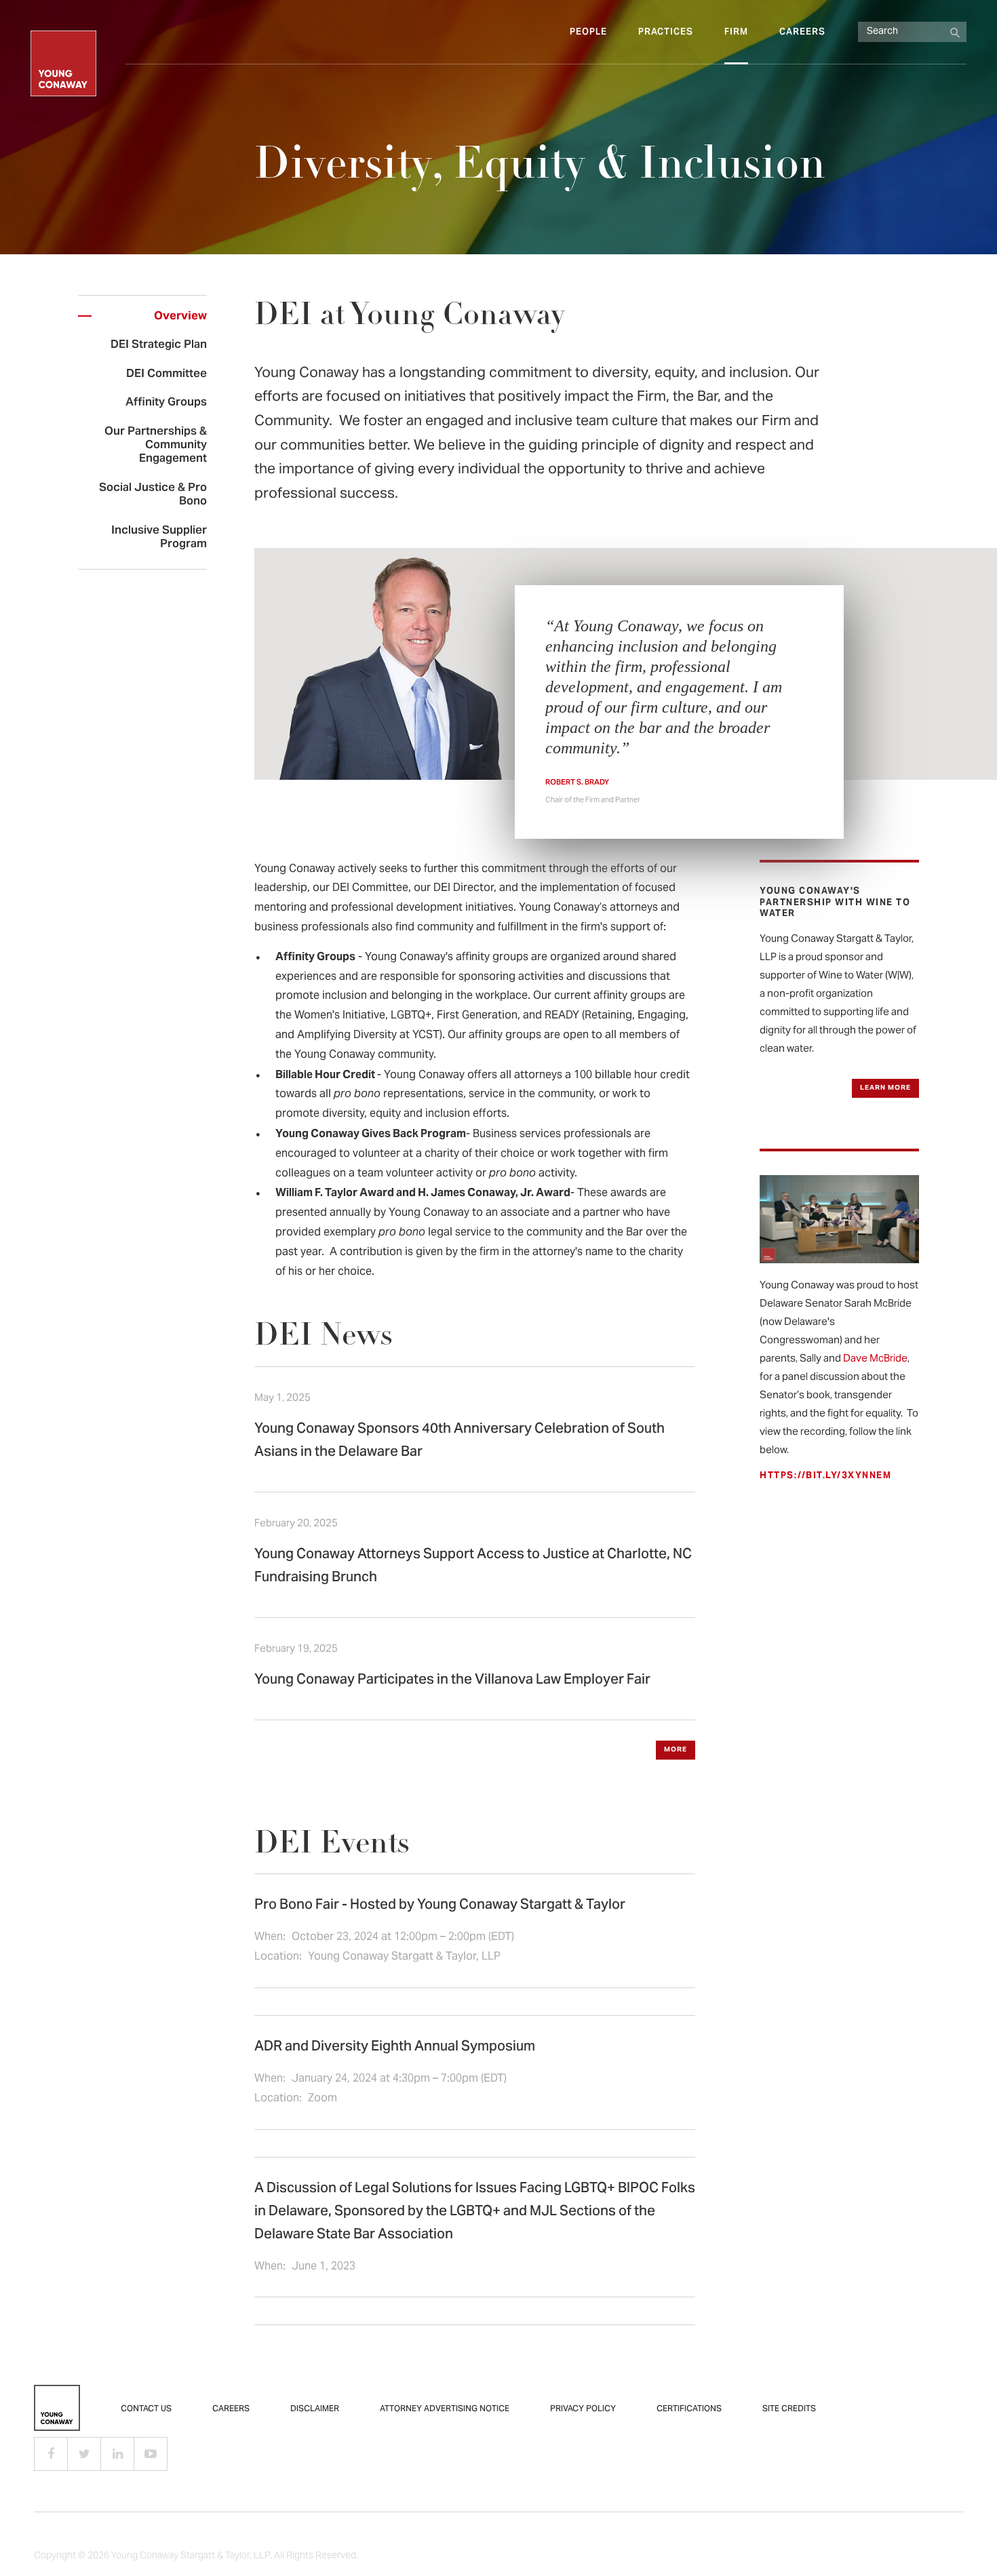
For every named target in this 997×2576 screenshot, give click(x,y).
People (588, 33)
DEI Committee (167, 374)
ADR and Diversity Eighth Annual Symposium (395, 2047)
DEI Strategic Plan (159, 345)
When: (271, 1937)
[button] (676, 1750)
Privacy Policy (583, 2409)
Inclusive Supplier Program (159, 538)
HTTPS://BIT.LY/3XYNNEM (825, 1476)
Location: (279, 1957)
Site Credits (789, 2409)
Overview (180, 317)
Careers (802, 33)
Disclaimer (315, 2409)
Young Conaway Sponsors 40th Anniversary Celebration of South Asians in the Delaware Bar (460, 1441)
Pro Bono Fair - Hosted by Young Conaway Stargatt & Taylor (440, 1906)
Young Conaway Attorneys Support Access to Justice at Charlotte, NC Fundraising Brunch (473, 1567)
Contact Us (146, 2409)
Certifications (689, 2409)
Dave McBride (875, 1359)
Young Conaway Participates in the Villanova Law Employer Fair (452, 1681)
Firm (736, 33)
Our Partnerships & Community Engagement (156, 446)
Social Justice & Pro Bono (153, 495)
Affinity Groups (166, 403)
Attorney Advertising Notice (445, 2409)
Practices (666, 33)
